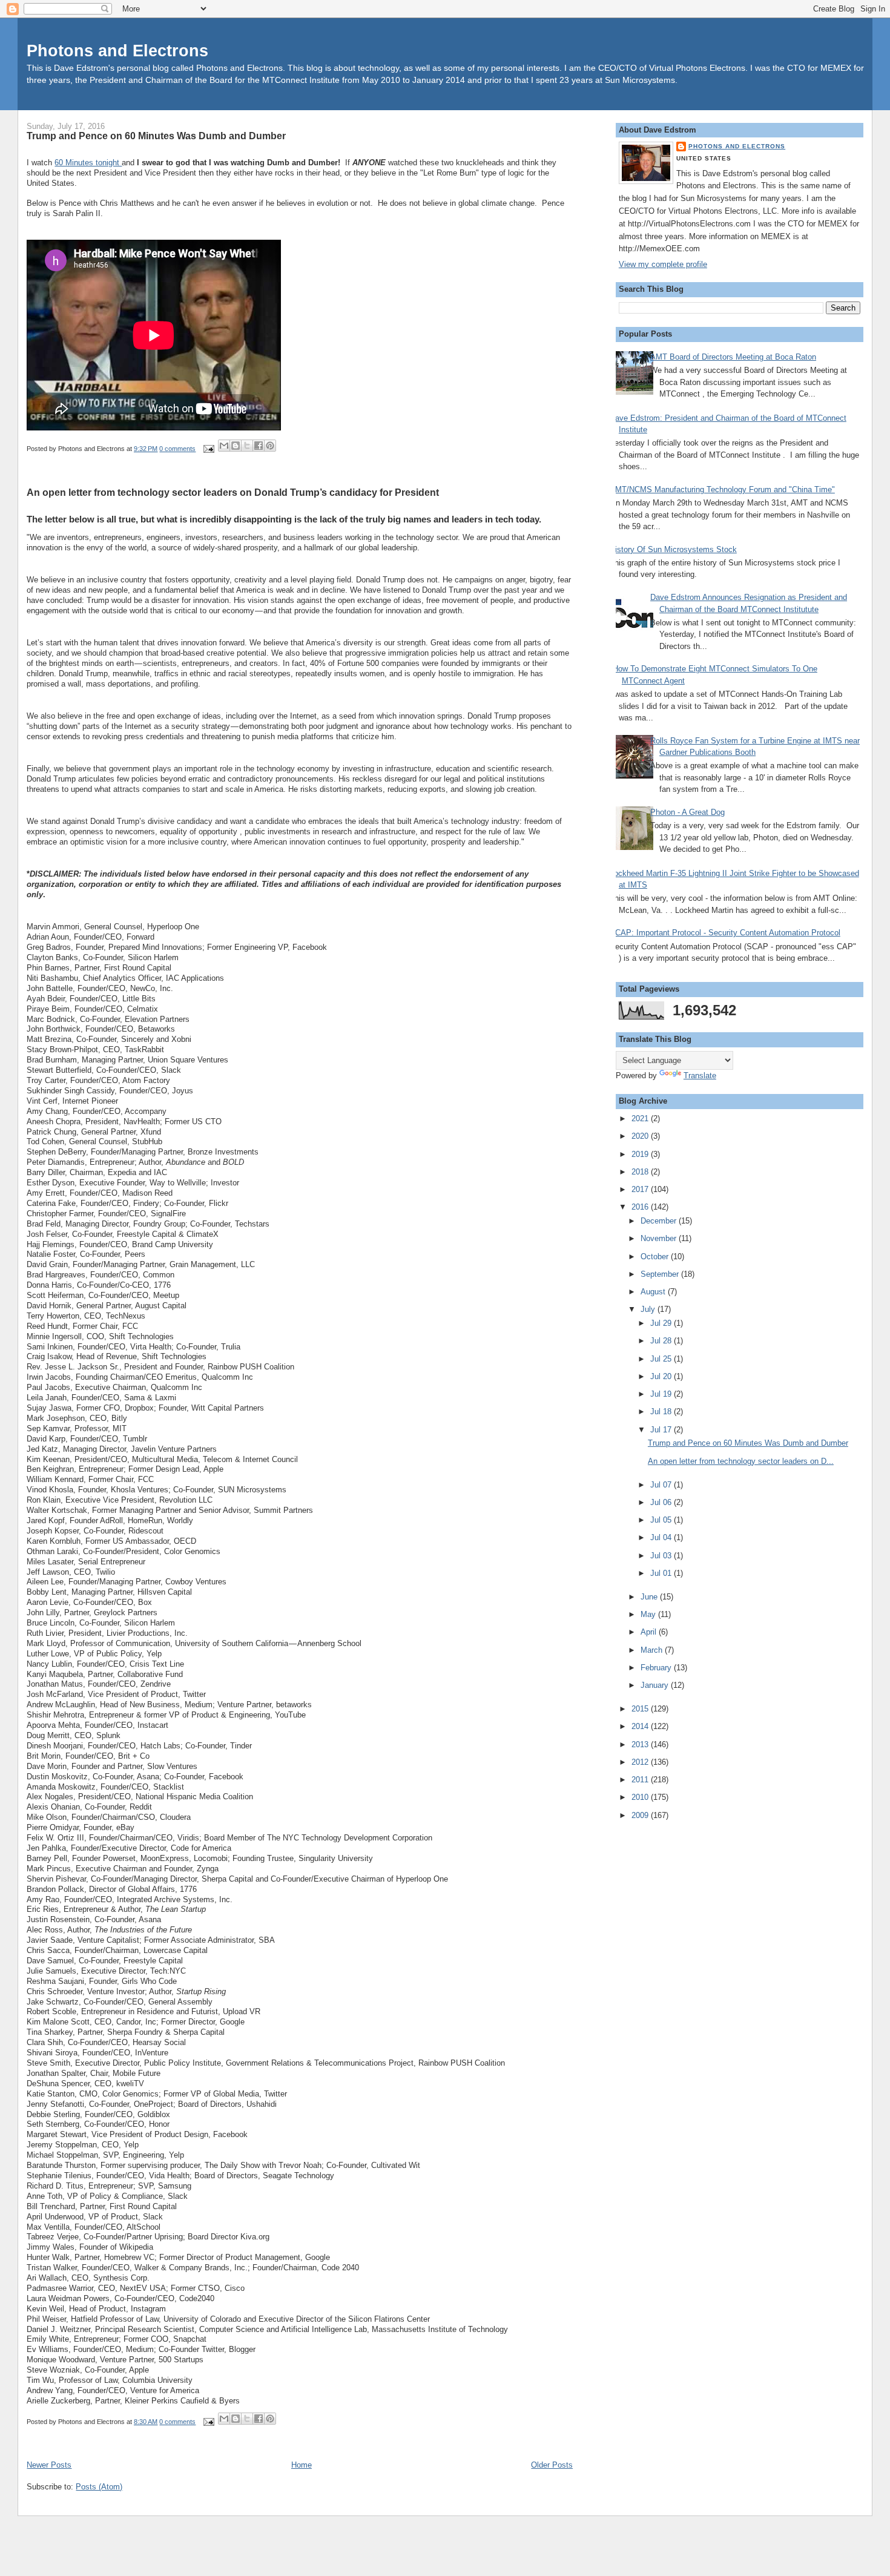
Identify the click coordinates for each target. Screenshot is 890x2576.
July (649, 1309)
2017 (641, 1189)
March (653, 1650)
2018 (641, 1172)
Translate (700, 1076)
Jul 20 (662, 1376)
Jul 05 (662, 1520)
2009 (641, 1815)
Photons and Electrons (117, 51)
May (649, 1614)
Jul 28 (662, 1341)
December (660, 1221)
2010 (641, 1797)
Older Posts (552, 2465)
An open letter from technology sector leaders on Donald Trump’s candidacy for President (233, 492)
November (660, 1238)
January (656, 1685)
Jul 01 (662, 1573)
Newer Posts (49, 2465)
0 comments (177, 449)
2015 (641, 1709)
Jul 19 (662, 1394)
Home (302, 2465)
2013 (641, 1744)
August (654, 1292)
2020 (641, 1136)
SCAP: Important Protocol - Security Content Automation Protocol (725, 933)
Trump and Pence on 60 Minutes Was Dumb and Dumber (156, 136)
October (656, 1257)
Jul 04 (662, 1537)
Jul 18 (662, 1412)
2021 (641, 1118)
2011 (641, 1780)
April (650, 1632)
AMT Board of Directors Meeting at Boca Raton (733, 357)
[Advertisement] (667, 2015)
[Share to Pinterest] (270, 446)
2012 (641, 1762)
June (650, 1597)
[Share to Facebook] (259, 446)
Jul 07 (662, 1485)
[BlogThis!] (236, 446)
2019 (641, 1154)
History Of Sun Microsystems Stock (673, 549)
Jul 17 (662, 1430)
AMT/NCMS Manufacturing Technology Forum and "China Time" (722, 489)
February (657, 1668)
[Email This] (224, 446)
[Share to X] (247, 446)
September (661, 1274)
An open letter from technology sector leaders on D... (741, 1461)
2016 (641, 1207)
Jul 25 (662, 1359)
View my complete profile (663, 264)
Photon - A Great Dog (687, 812)
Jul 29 (662, 1323)
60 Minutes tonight (88, 163)
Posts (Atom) (99, 2487)
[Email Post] (208, 449)
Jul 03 (662, 1556)
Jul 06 (662, 1502)
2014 (641, 1726)
